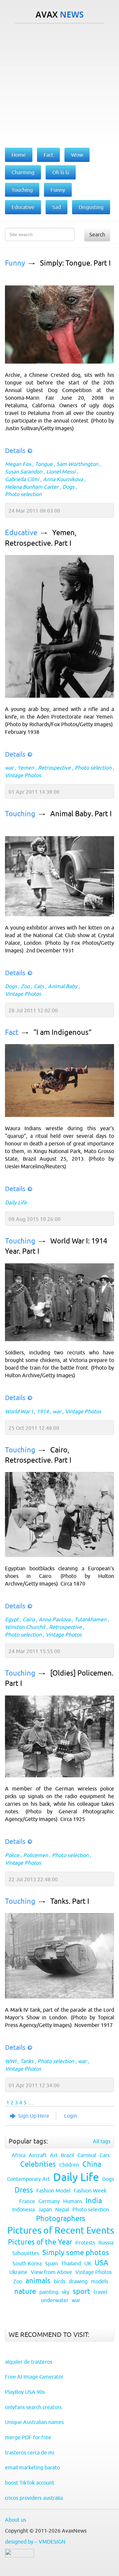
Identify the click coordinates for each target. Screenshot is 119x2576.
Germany (49, 2201)
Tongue (44, 464)
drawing (78, 2281)
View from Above (51, 2272)
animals (38, 2281)
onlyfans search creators (33, 2407)
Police (12, 1855)
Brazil (67, 2155)
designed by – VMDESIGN (35, 2542)
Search (97, 234)
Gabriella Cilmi (22, 479)
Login (71, 2116)
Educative (21, 533)
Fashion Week (90, 2191)
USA (101, 2263)
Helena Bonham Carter (32, 487)
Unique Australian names (34, 2422)
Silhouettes (26, 2253)
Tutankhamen (90, 1619)
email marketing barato (32, 2467)
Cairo (29, 1619)
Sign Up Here (34, 2116)
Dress (24, 2190)
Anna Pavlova (55, 1619)
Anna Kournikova (63, 479)
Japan (45, 2209)
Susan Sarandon (24, 472)
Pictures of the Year (40, 2242)
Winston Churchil (25, 1627)
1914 (43, 1411)
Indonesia (23, 2209)
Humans (73, 2201)
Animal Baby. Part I (81, 814)
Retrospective (54, 768)
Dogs (68, 487)
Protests (85, 2243)
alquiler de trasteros (29, 2362)
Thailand (71, 2263)
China (92, 2164)
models (99, 2281)
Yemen (26, 768)
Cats (39, 986)
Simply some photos (76, 2253)
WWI (11, 2061)
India (94, 2201)
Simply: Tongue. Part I (75, 263)
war (9, 768)
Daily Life (16, 1202)
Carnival (87, 2155)
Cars (105, 2155)
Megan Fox (18, 464)
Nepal (62, 2209)
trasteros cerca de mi (30, 2452)
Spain (51, 2263)
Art (54, 2155)
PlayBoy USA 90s (25, 2392)
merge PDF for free (28, 2437)
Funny (15, 263)
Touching (20, 814)
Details (15, 451)
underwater (55, 2300)
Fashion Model (53, 2191)
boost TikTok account (30, 2483)
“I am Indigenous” (62, 1032)
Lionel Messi (61, 472)
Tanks (27, 2061)
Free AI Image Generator (34, 2377)
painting (49, 2292)
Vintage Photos (23, 775)
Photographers (61, 2219)
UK (88, 2263)
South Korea (27, 2263)
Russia (106, 2243)
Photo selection (23, 494)
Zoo (25, 986)
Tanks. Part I (70, 1901)
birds (60, 2281)
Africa (19, 2155)
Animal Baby (63, 986)
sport (81, 2291)
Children (69, 2165)
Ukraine (18, 2272)
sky (66, 2292)
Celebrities (38, 2164)
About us (16, 2520)
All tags (102, 2141)
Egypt (12, 1619)
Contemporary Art (28, 2179)
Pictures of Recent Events (61, 2230)
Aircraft (38, 2155)
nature (25, 2291)
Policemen (36, 1855)
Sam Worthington (77, 464)
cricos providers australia (34, 2498)
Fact (12, 1032)
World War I (19, 1411)
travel (100, 2292)
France (27, 2201)
